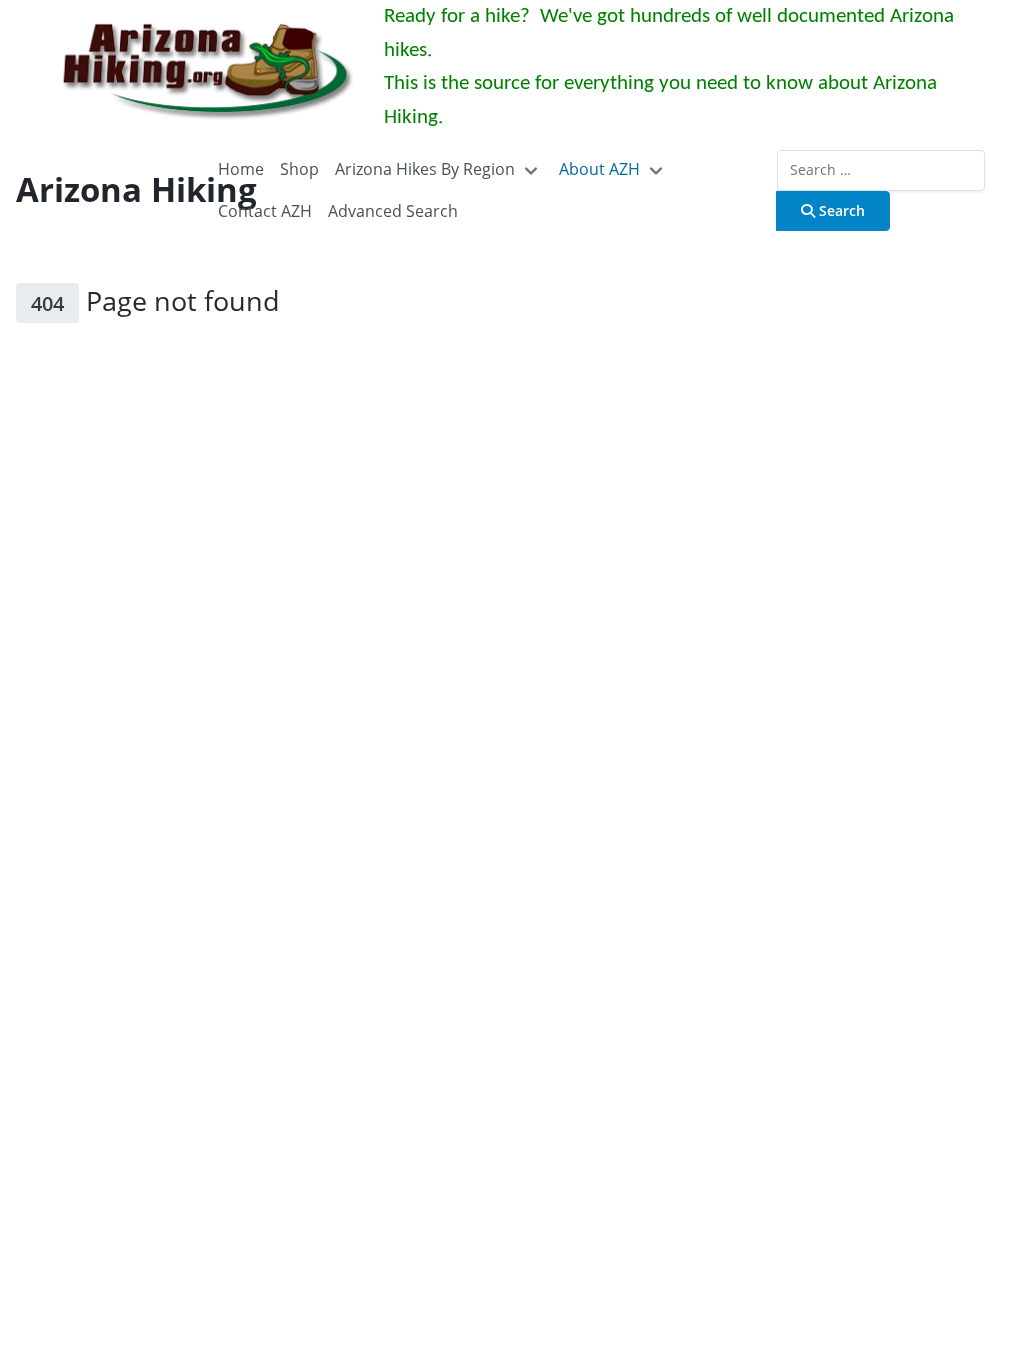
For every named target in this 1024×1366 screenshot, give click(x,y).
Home (241, 169)
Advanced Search (393, 211)
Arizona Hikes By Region (425, 169)
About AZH (599, 169)
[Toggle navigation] (531, 170)
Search (840, 210)
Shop (299, 169)
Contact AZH (265, 211)
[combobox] (881, 170)
